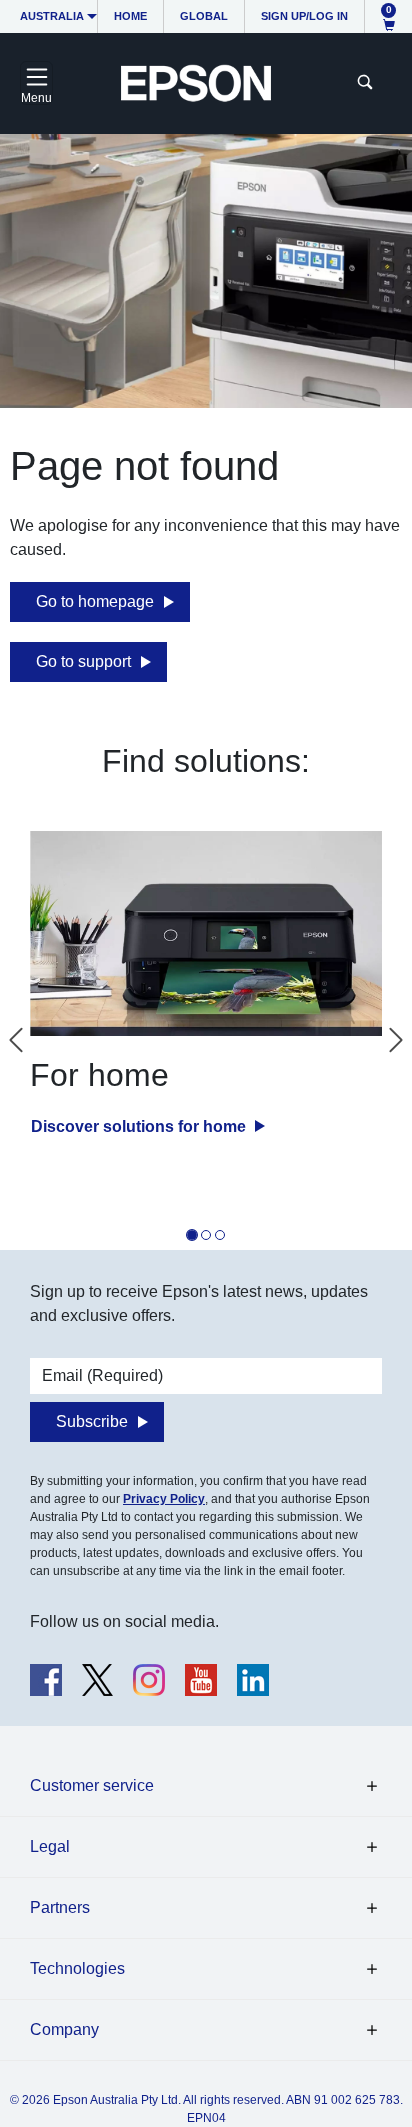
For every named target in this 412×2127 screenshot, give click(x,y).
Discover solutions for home (140, 1126)
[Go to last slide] (16, 1040)
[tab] (192, 1235)
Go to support (83, 661)
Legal (50, 1846)
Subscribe (92, 1421)
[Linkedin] (253, 1680)
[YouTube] (201, 1680)
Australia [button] (52, 16)
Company (64, 2029)
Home (130, 16)
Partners (60, 1907)
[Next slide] (396, 1040)
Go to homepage (95, 601)
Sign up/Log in (304, 16)
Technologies (77, 1968)
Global (204, 16)
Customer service (92, 1785)
